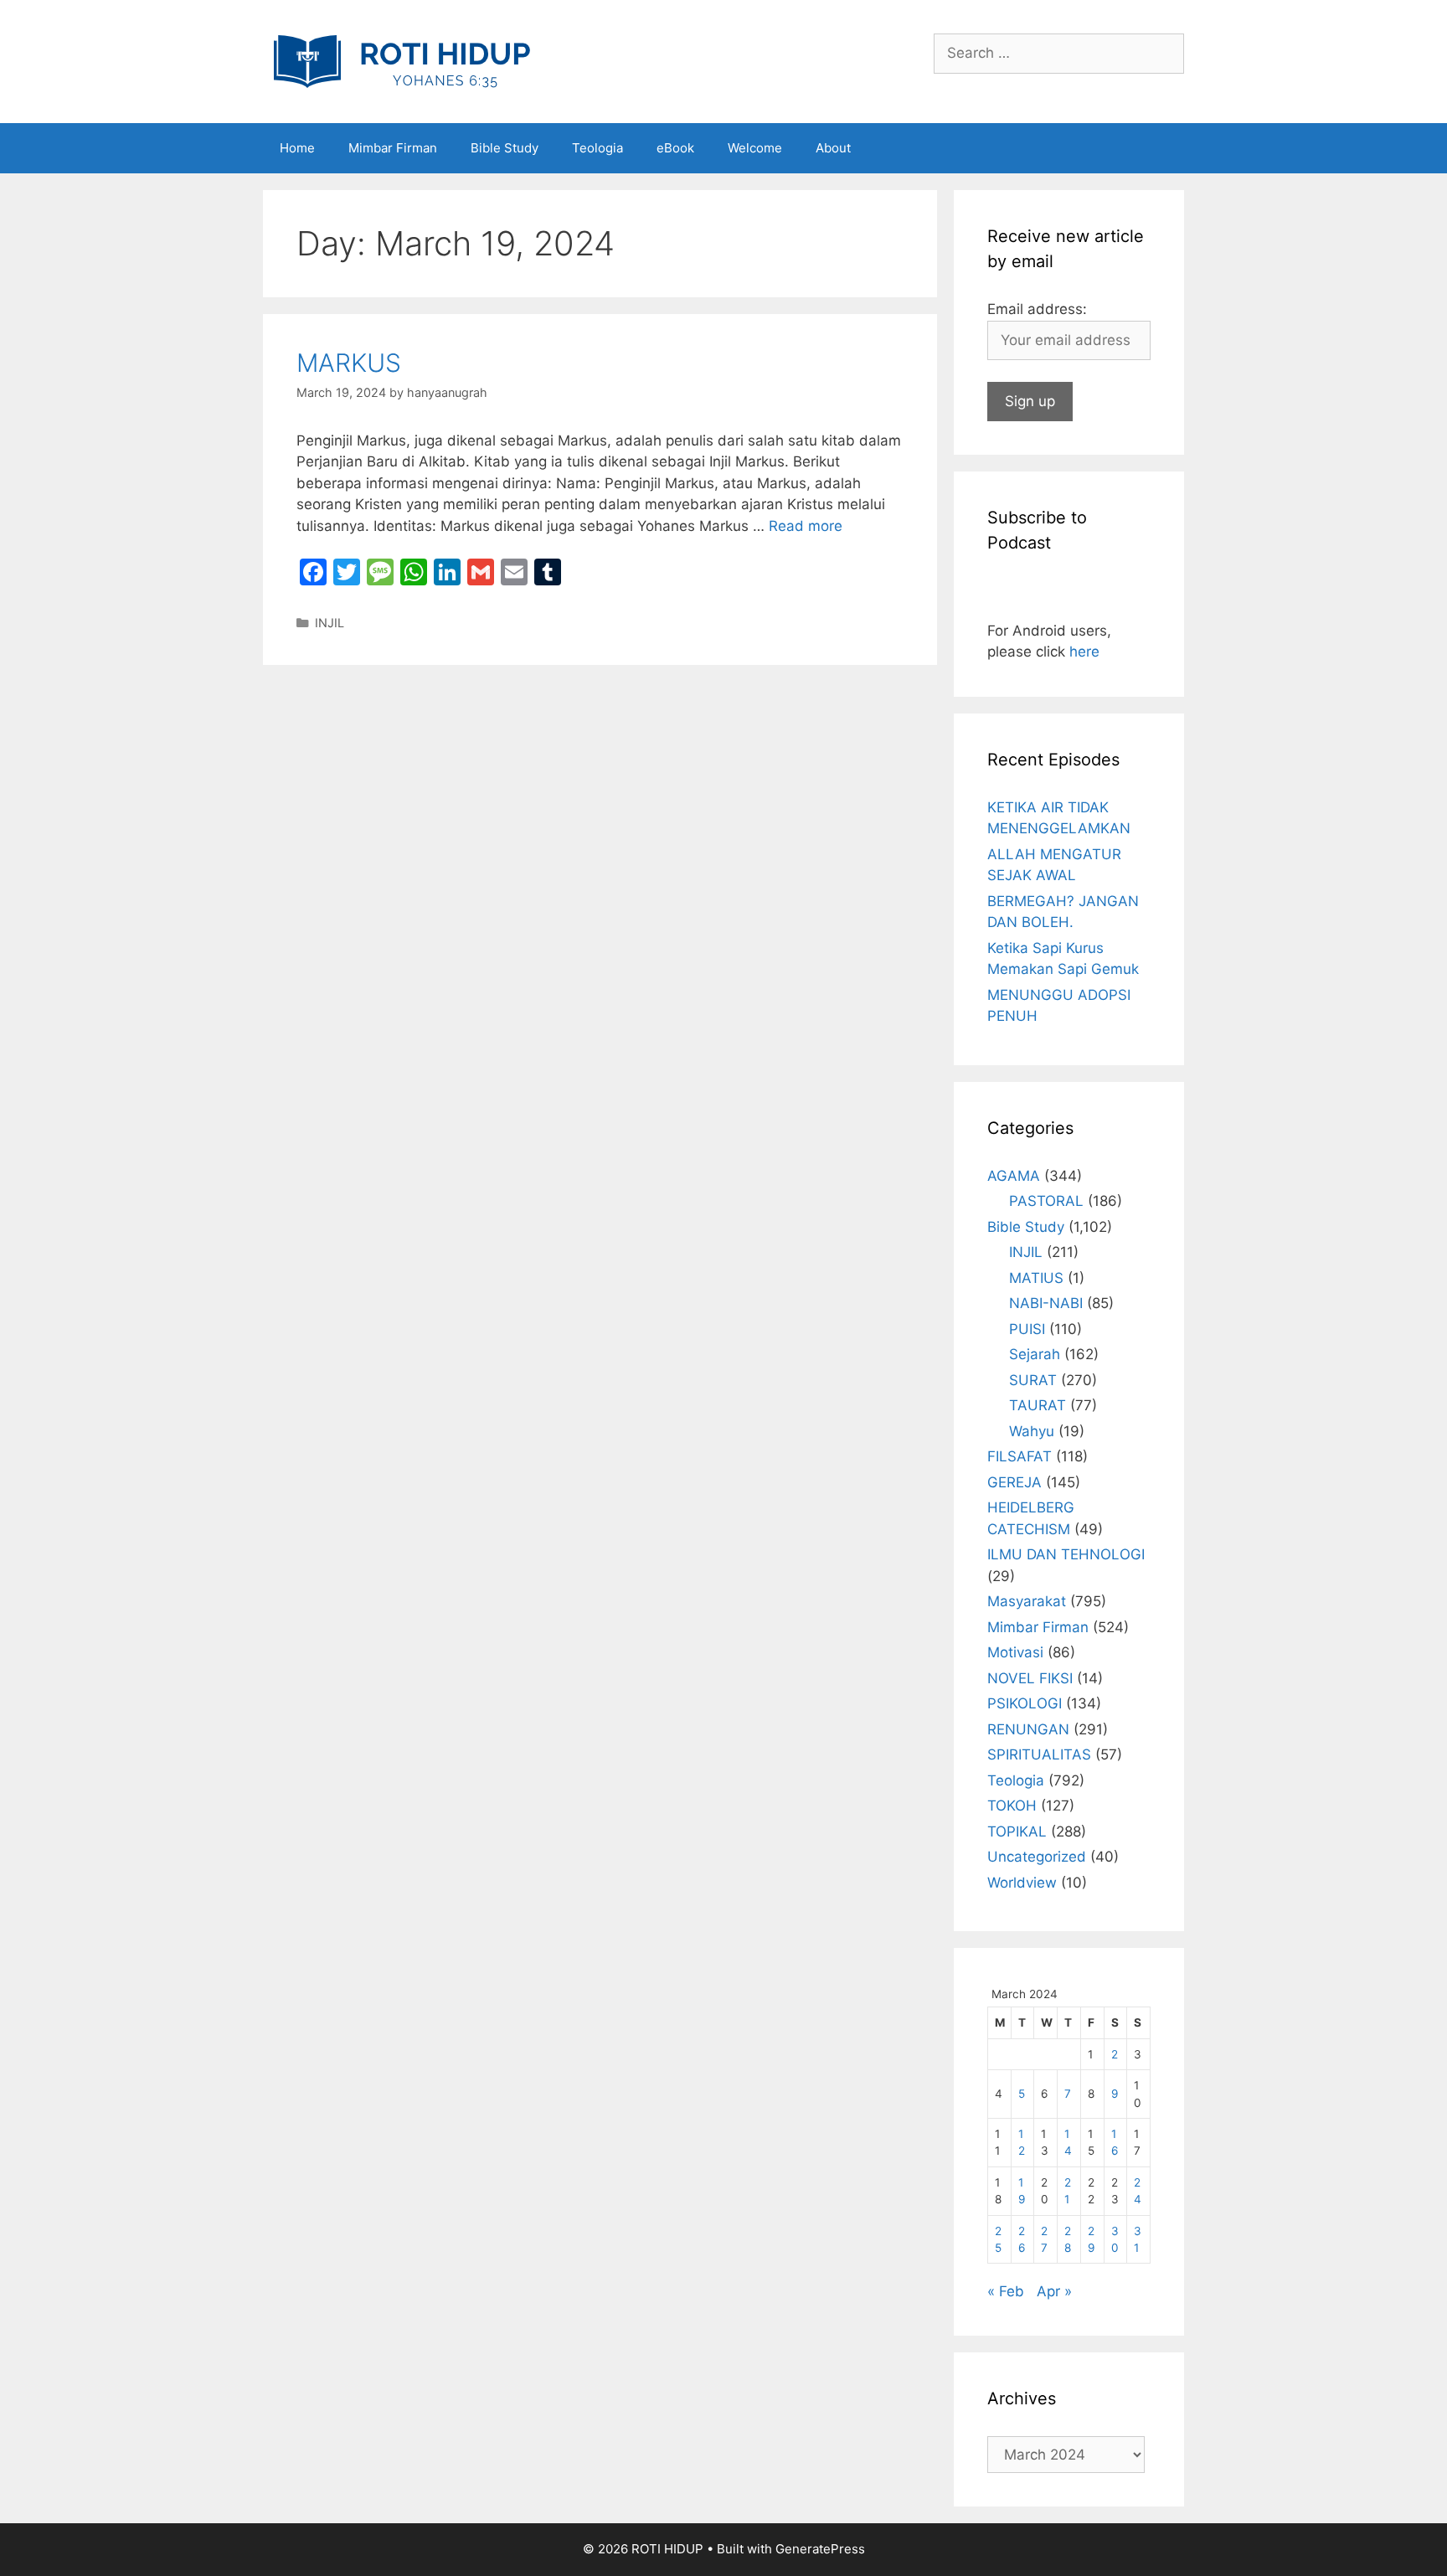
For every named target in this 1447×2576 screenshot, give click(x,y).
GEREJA (1014, 1482)
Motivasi (1015, 1652)
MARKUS (349, 363)
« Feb (1006, 2291)
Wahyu (1032, 1431)
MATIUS (1036, 1278)
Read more (806, 526)
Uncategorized (1037, 1857)
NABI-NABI (1046, 1303)
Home (297, 148)
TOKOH (1012, 1806)
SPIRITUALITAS (1039, 1754)
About (833, 148)
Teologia (597, 148)
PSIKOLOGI (1025, 1703)
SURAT (1033, 1380)
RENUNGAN (1028, 1729)
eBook (675, 148)
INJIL (330, 623)
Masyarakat (1027, 1601)
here (1084, 652)
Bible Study (505, 148)
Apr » (1054, 2291)
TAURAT (1038, 1405)
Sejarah (1035, 1354)
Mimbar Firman (393, 148)
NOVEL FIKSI (1030, 1678)
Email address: (1037, 309)
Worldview (1022, 1883)
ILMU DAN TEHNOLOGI (1066, 1554)
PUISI (1027, 1329)
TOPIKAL (1017, 1832)
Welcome (755, 148)
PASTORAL (1046, 1201)
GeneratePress (820, 2549)
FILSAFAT (1020, 1456)
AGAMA (1014, 1176)
